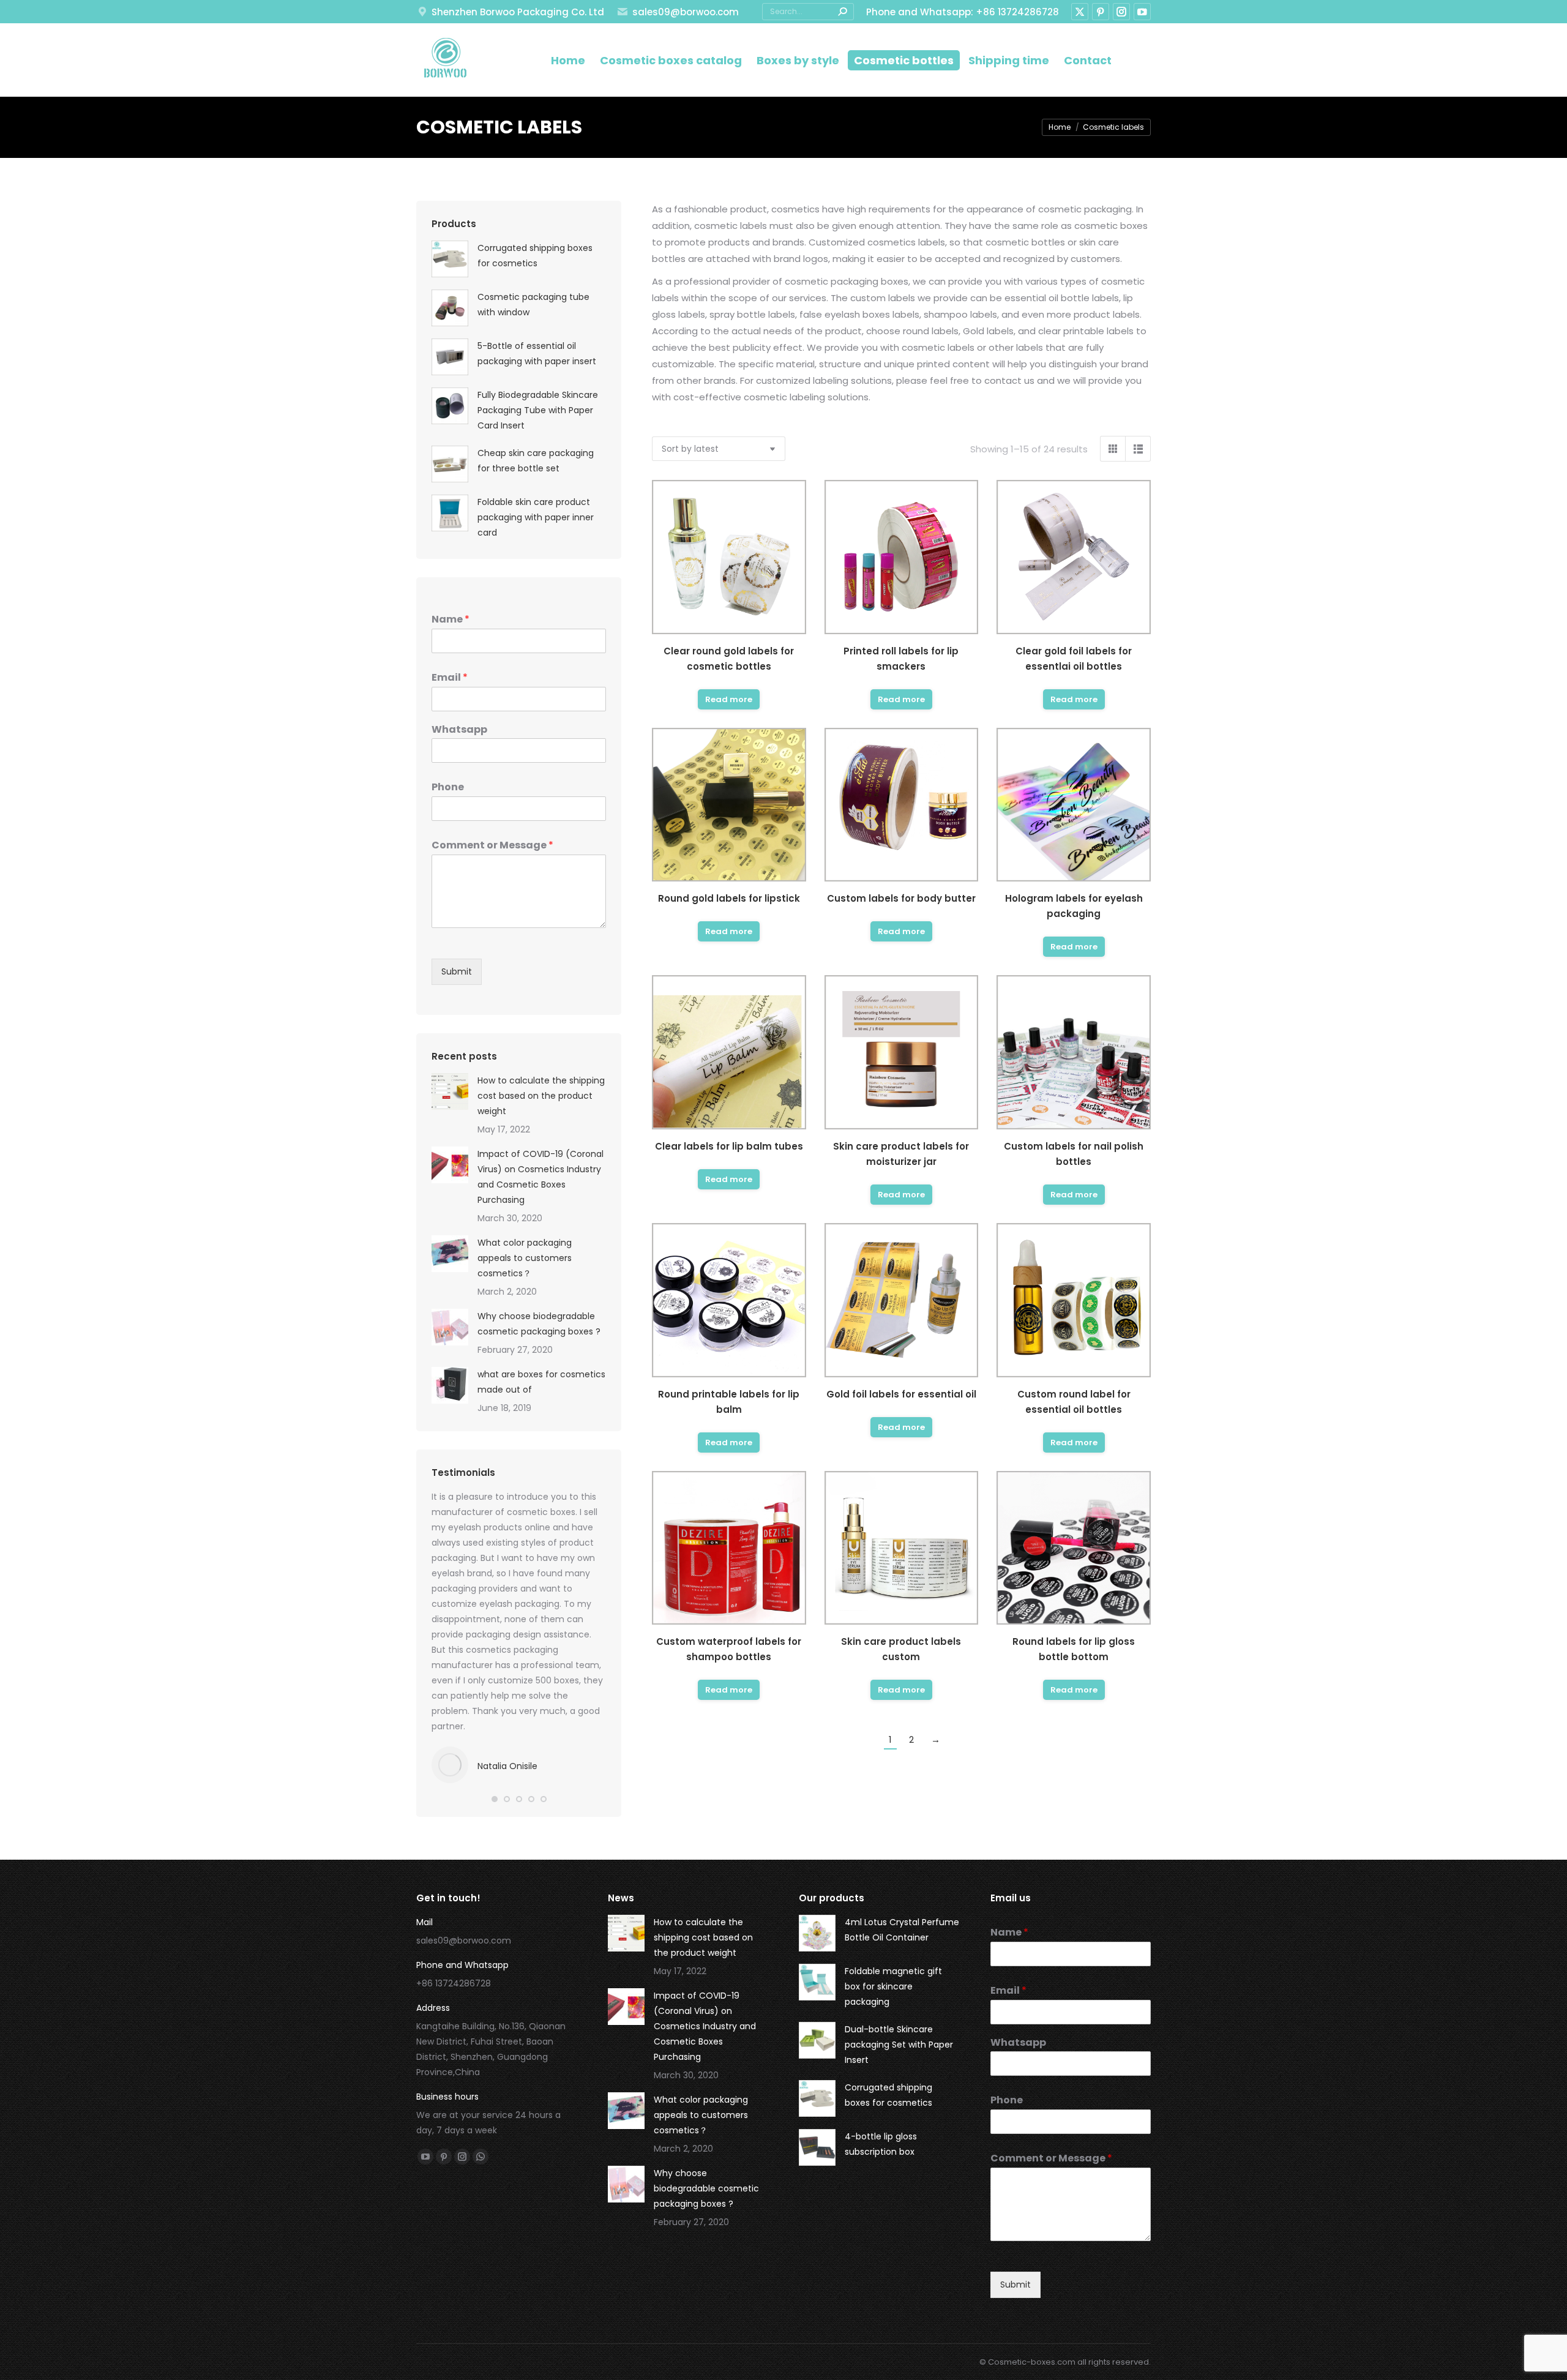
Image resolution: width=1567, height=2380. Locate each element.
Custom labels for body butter (901, 898)
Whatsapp (459, 730)
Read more (729, 699)
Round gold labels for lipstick (729, 898)
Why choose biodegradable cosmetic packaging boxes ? (539, 1324)
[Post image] (450, 1091)
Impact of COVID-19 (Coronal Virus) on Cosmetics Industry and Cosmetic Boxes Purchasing (540, 1177)
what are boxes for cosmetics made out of (541, 1382)
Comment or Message (492, 846)
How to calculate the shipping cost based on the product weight (541, 1096)
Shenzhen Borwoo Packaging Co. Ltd (518, 12)
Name (451, 620)
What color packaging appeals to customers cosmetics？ (525, 1258)
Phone (448, 788)
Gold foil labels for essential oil (901, 1394)
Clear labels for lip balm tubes (729, 1146)
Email (450, 678)
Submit (457, 971)
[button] (495, 1799)
